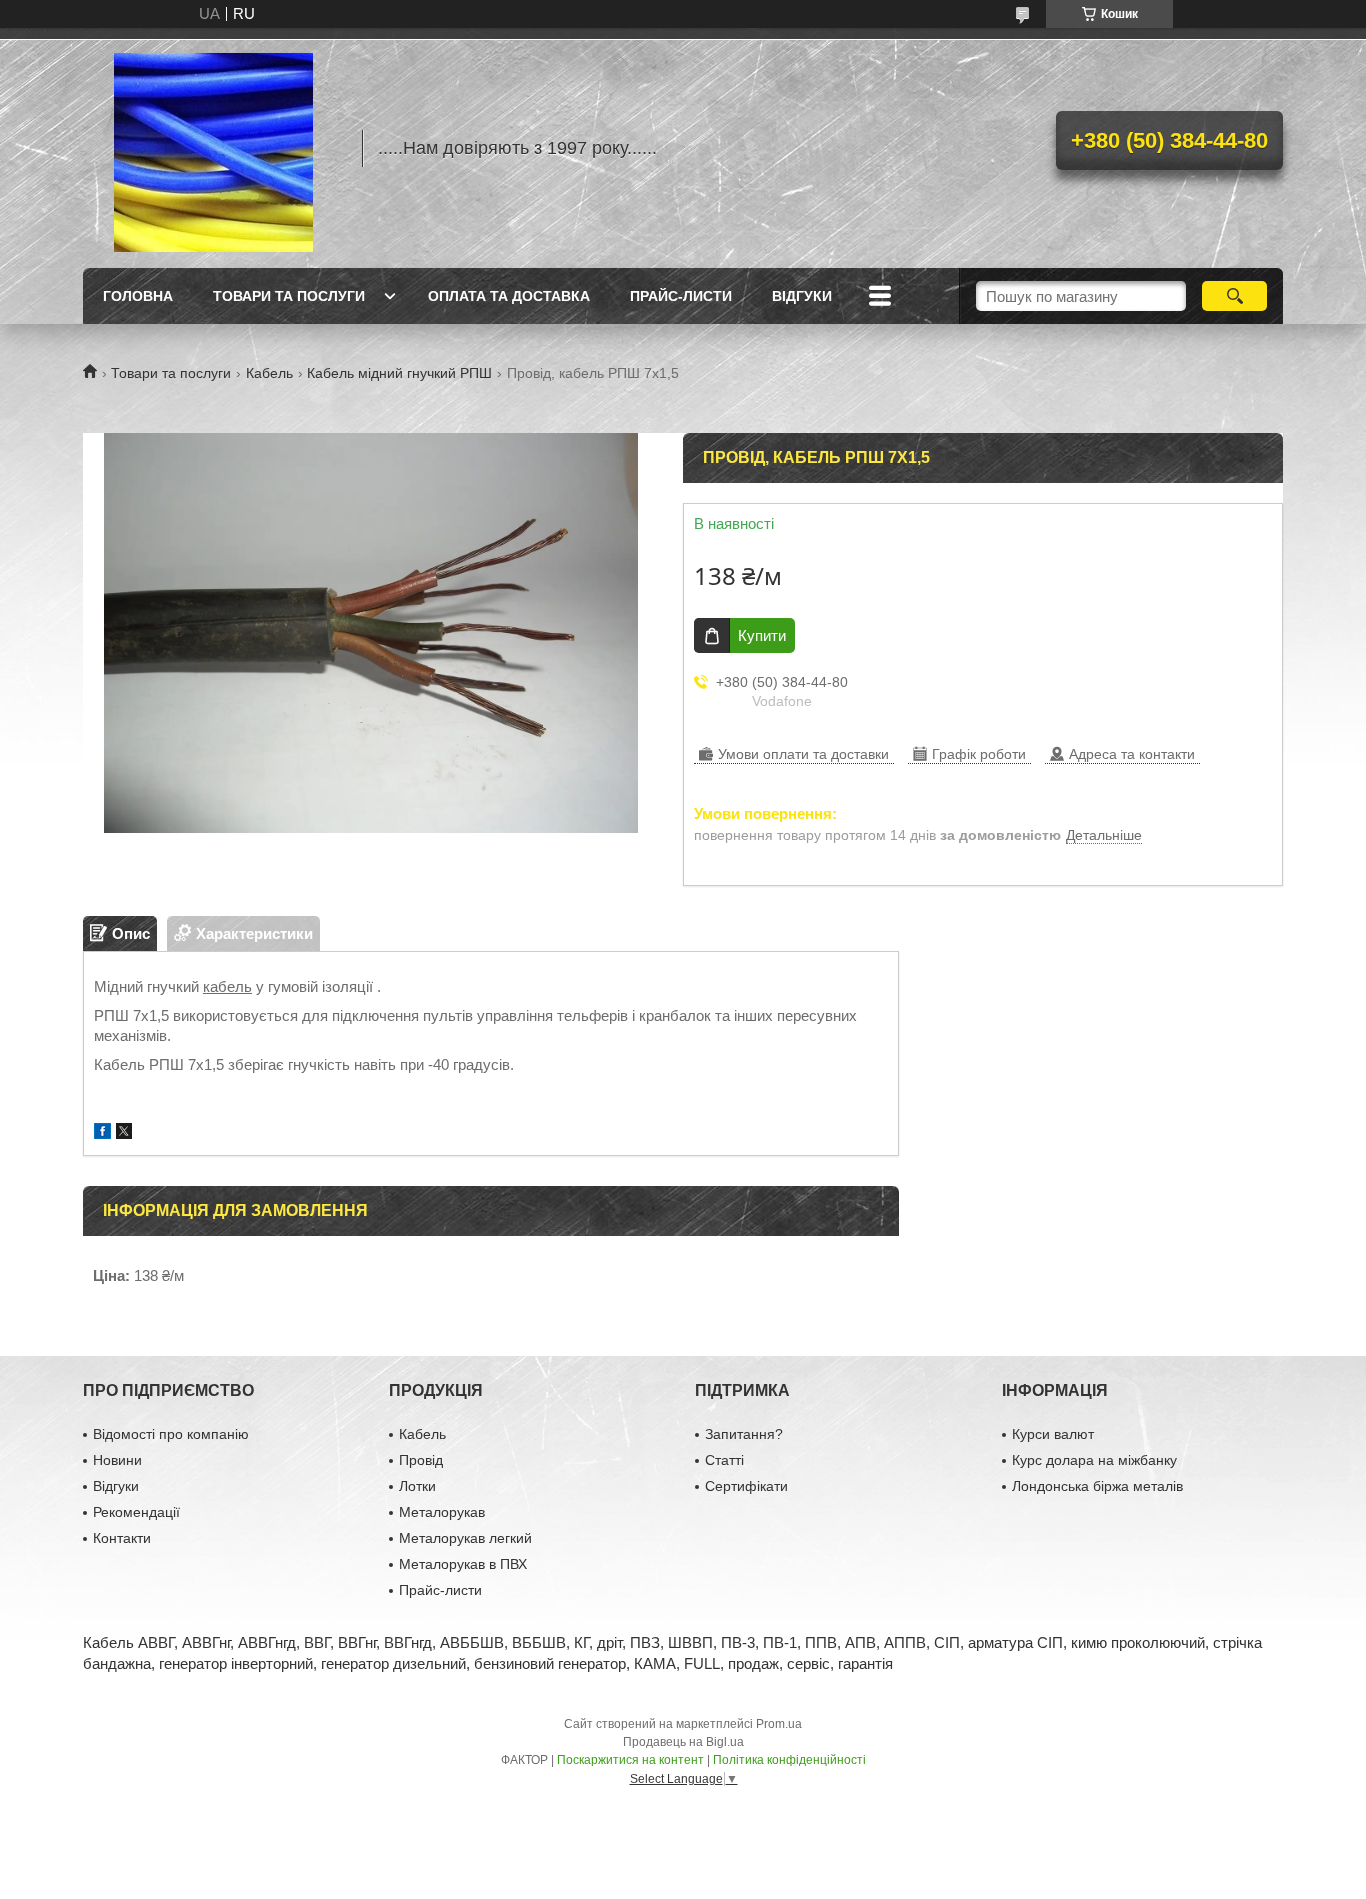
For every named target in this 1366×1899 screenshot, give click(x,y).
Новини (117, 1460)
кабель (227, 986)
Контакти (122, 1538)
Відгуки (802, 296)
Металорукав (442, 1512)
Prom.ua (779, 1724)
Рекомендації (136, 1512)
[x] (124, 1133)
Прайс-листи (681, 296)
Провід (421, 1460)
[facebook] (102, 1133)
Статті (724, 1460)
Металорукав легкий (465, 1538)
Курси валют (1053, 1434)
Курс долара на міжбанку (1094, 1460)
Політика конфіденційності (789, 1760)
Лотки (417, 1486)
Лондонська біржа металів (1097, 1486)
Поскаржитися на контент (630, 1760)
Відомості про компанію (171, 1434)
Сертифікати (746, 1486)
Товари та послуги (289, 296)
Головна (138, 296)
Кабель (269, 373)
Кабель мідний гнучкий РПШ (399, 373)
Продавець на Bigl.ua (683, 1742)
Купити (762, 635)
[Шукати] (1234, 296)
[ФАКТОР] (213, 148)
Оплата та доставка (509, 296)
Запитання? (744, 1434)
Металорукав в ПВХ (463, 1564)
